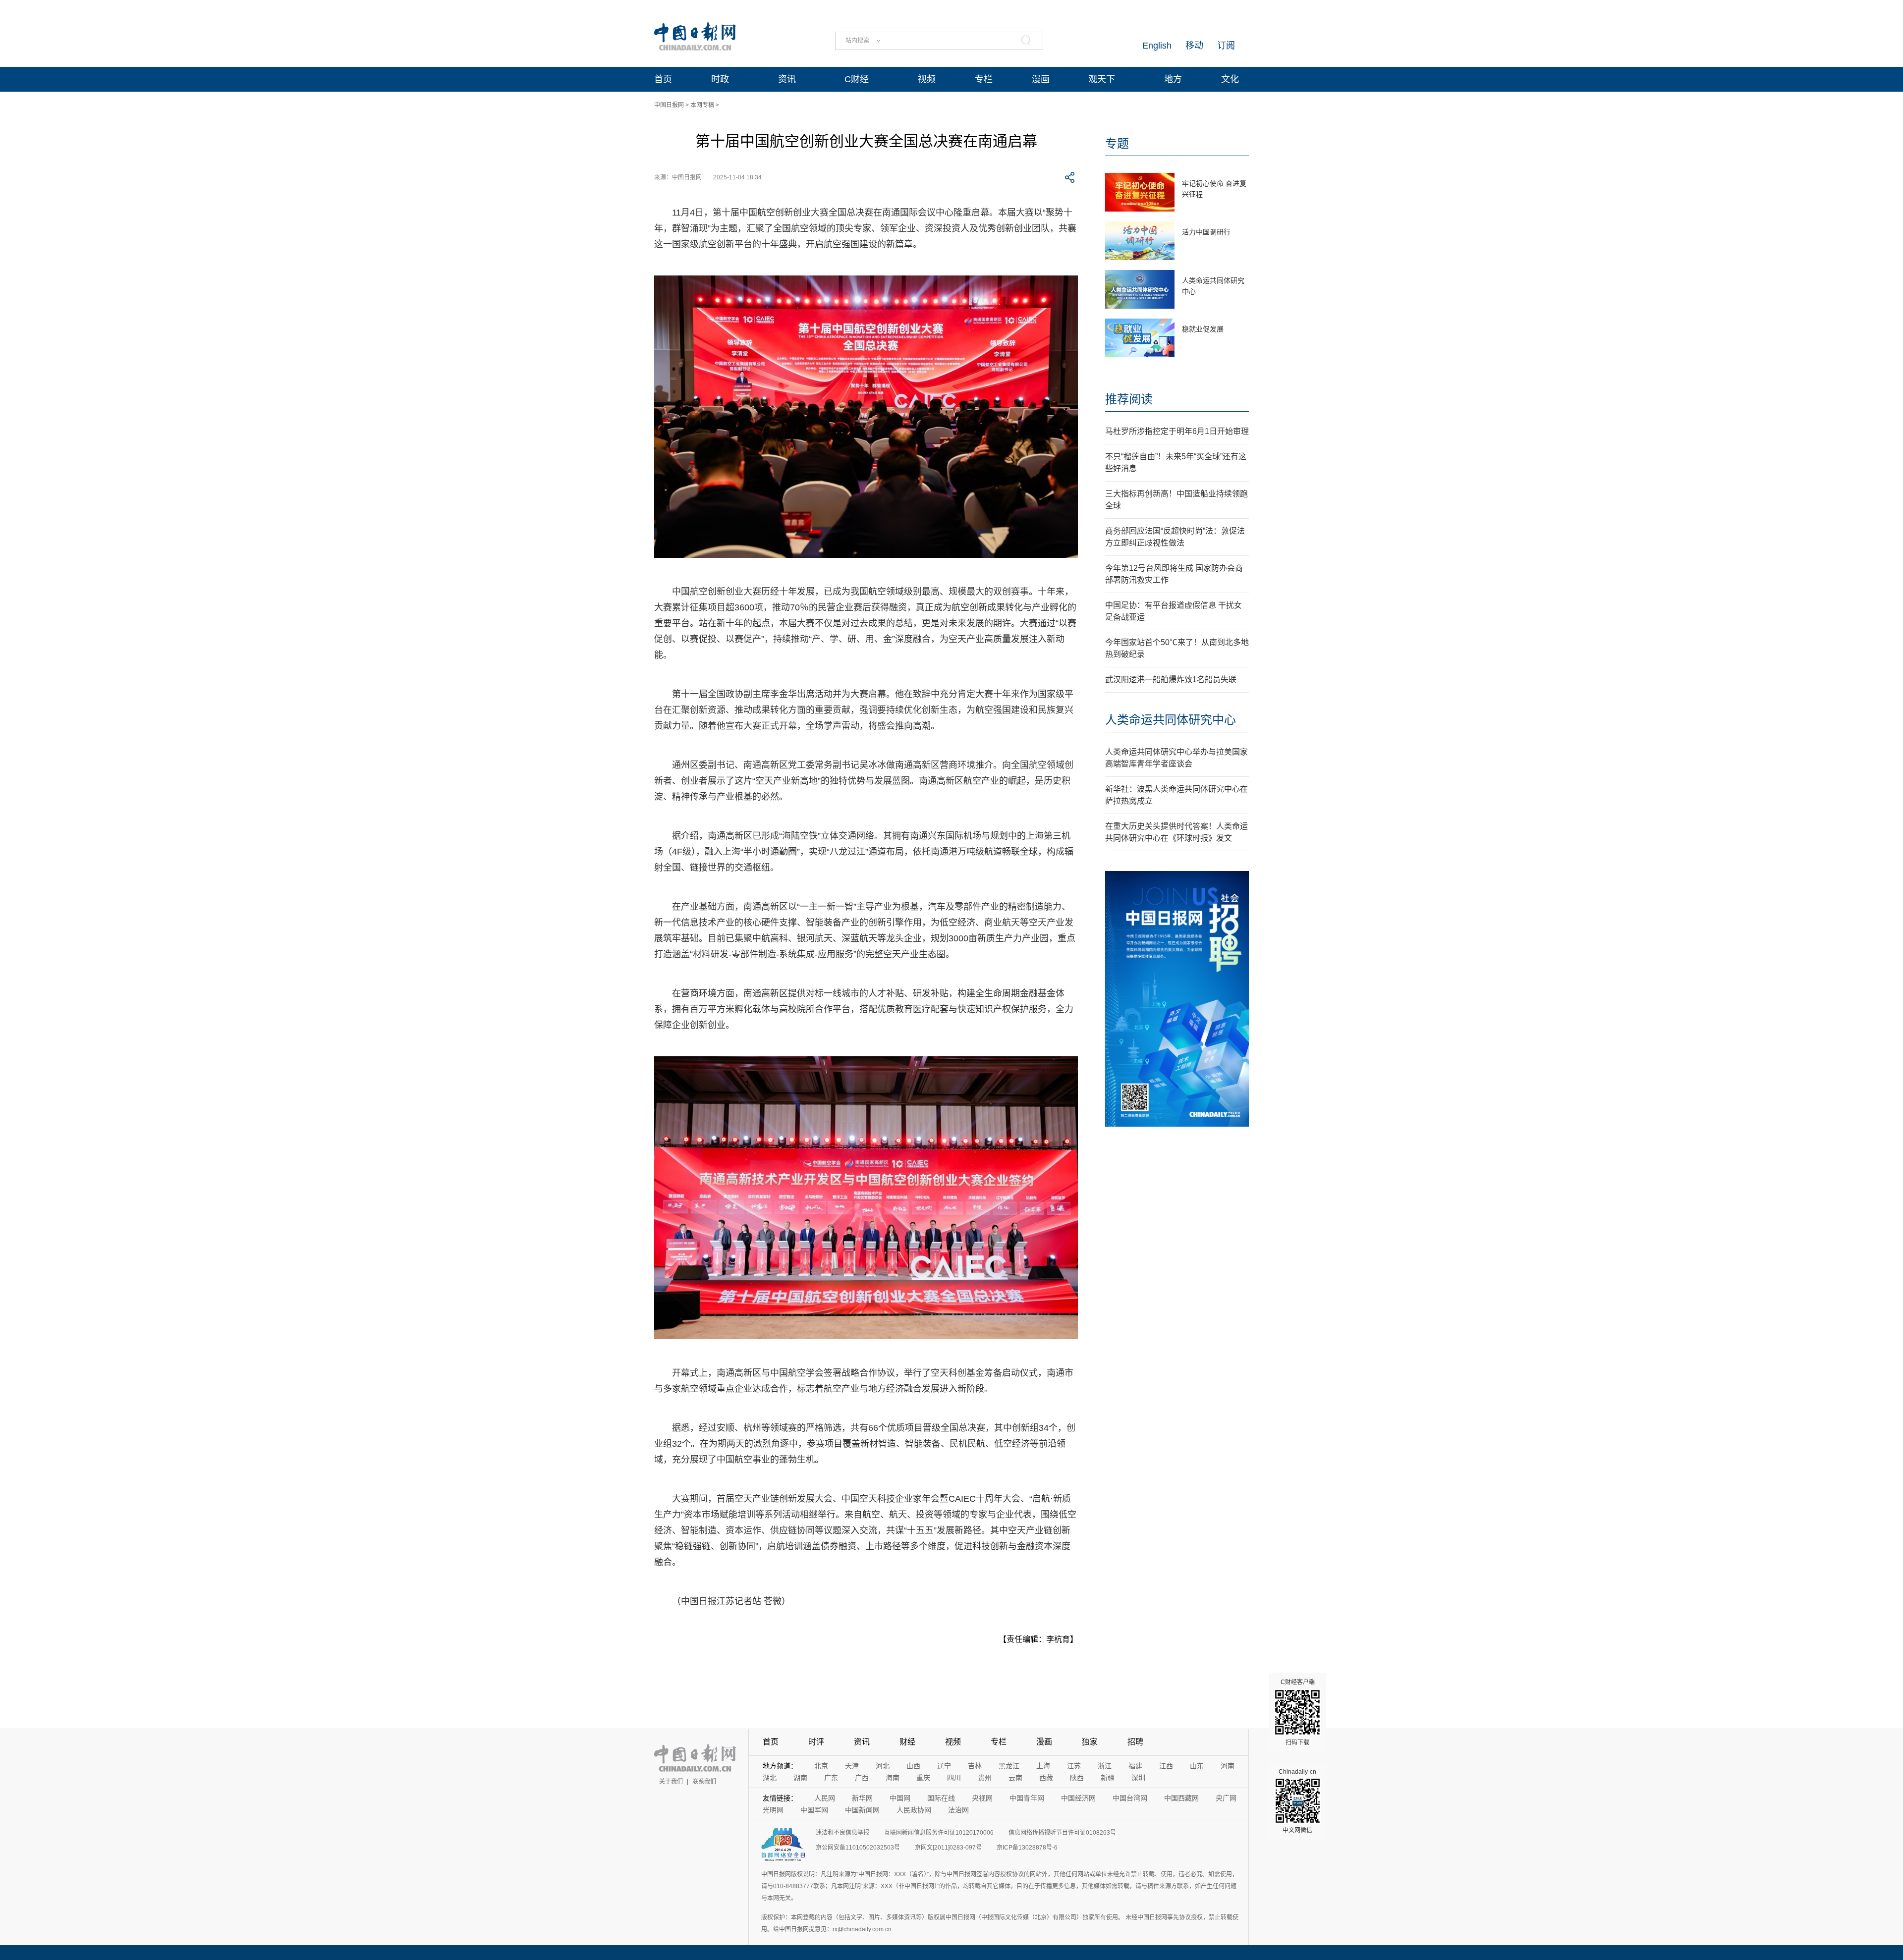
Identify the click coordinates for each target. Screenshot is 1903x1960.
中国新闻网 (862, 1810)
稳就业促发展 (1203, 329)
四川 (954, 1778)
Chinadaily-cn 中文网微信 (1297, 1801)
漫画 (1041, 79)
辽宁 (944, 1766)
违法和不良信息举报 (842, 1833)
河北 (883, 1766)
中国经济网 (1078, 1798)
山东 (1197, 1766)
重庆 (923, 1778)
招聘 (1135, 1742)
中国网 (900, 1798)
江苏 (1074, 1766)
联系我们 (704, 1782)
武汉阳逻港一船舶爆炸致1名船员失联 (1171, 680)
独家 (1090, 1742)
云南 (1015, 1778)
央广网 (1226, 1798)
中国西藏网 (1181, 1798)
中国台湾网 (1130, 1798)
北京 (821, 1766)
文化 (1230, 79)
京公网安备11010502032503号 (858, 1848)
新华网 (862, 1798)
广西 (862, 1778)
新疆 (1108, 1778)
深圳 (1138, 1778)
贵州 (985, 1778)
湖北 (770, 1778)
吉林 (975, 1766)
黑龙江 (1009, 1766)
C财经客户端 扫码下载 (1298, 1712)
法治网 (958, 1810)
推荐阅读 (1129, 399)
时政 (720, 79)
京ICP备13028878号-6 (1027, 1848)
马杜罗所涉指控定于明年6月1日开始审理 (1177, 431)
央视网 (982, 1798)
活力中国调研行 (1206, 232)
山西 (913, 1766)
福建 (1135, 1766)
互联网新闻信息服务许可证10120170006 (939, 1833)
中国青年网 (1027, 1798)
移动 (1194, 46)
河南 (1228, 1766)
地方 (1173, 79)
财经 (907, 1742)
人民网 (825, 1798)
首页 (663, 79)
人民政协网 (914, 1810)
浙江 (1105, 1766)
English (1157, 46)
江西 (1166, 1766)
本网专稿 (702, 105)
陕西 (1077, 1778)
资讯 (787, 79)
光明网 (773, 1810)
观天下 (1102, 79)
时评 (816, 1742)
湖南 (800, 1778)
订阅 (1226, 46)
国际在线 (941, 1798)
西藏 (1046, 1778)
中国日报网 (669, 105)
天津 (852, 1766)
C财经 (857, 79)
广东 (831, 1778)
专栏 (984, 79)
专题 (1117, 143)
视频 (927, 79)
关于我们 (671, 1782)
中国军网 (814, 1810)
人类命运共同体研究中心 (1171, 720)
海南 (893, 1778)
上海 (1043, 1766)
